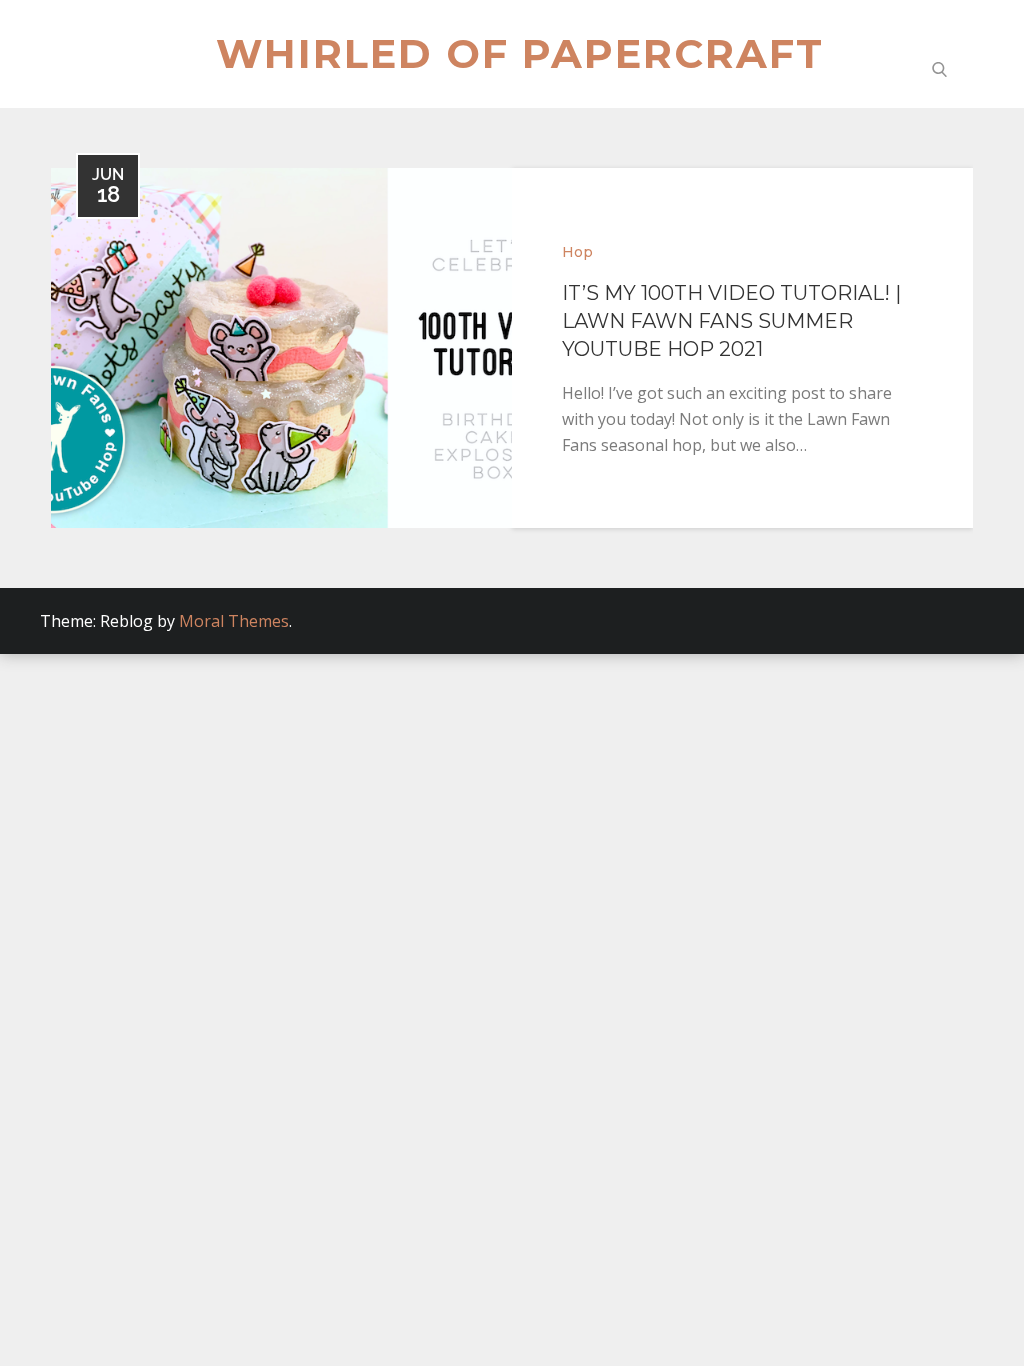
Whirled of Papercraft (520, 53)
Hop (577, 252)
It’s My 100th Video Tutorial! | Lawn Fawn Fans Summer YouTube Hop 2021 (731, 321)
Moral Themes (234, 621)
